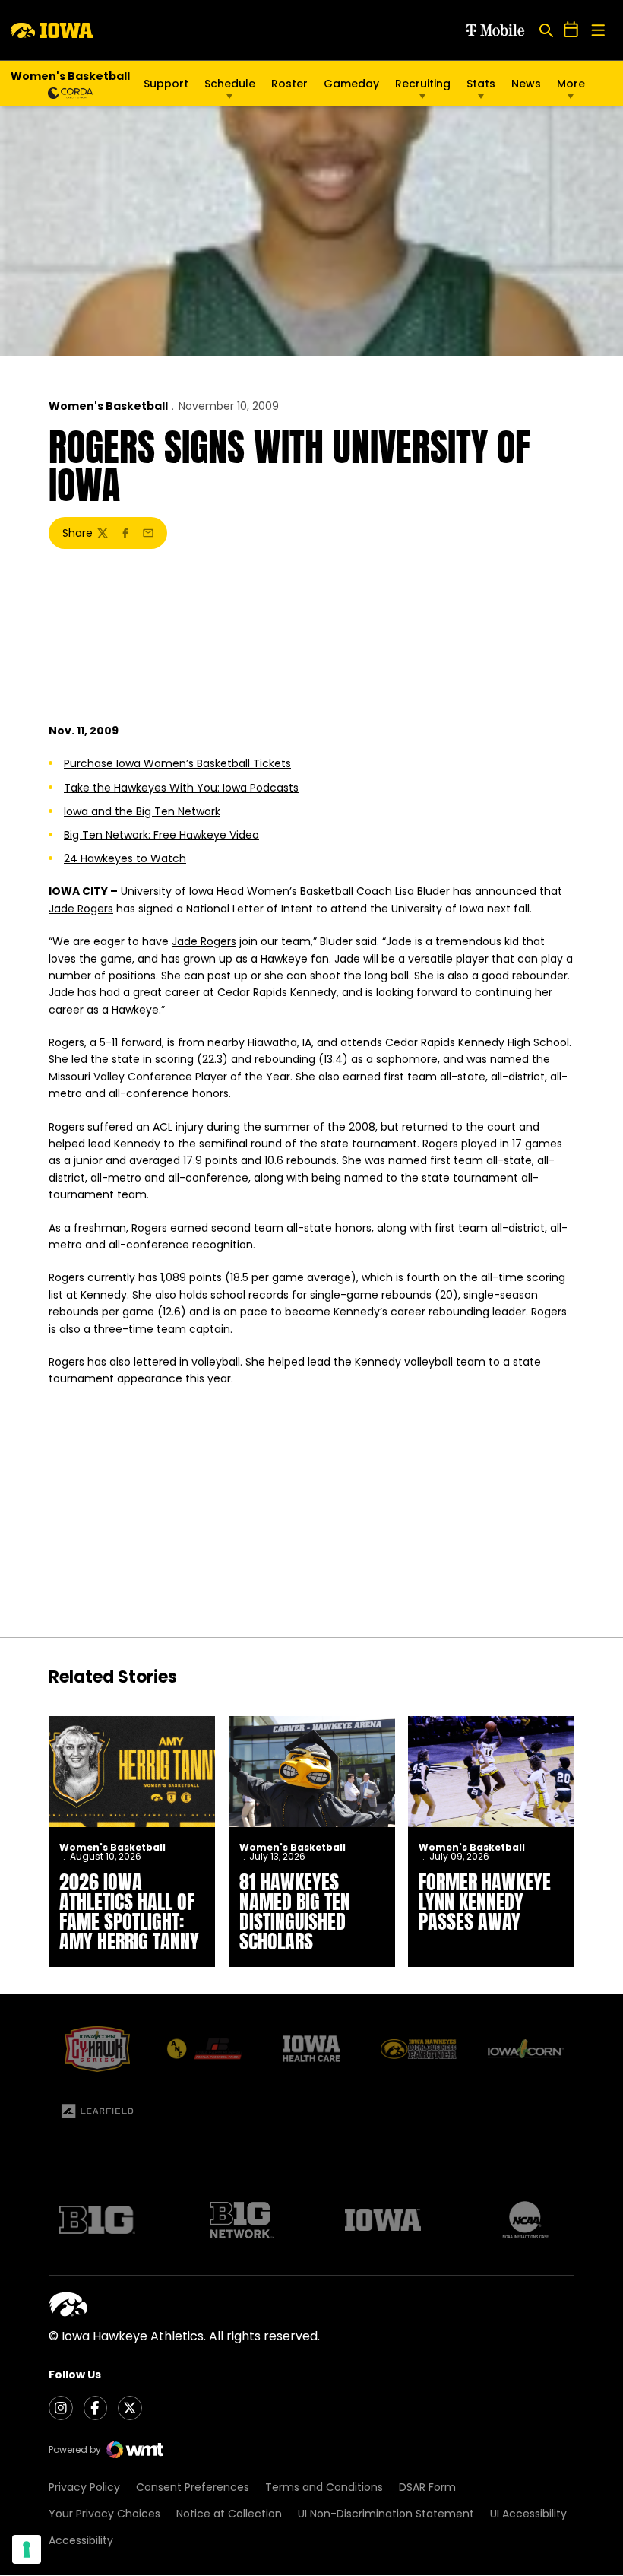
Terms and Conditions (324, 2487)
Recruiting (423, 84)
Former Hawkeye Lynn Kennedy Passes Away (485, 1902)
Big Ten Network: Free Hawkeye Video (161, 835)
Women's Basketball (108, 406)
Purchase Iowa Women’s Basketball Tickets (177, 763)
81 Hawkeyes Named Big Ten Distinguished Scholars (295, 1911)
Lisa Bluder (422, 891)
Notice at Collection (229, 2514)
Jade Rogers (81, 909)
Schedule (230, 84)
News (526, 84)
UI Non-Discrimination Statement (386, 2514)
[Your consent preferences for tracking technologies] (27, 2549)
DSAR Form (427, 2487)
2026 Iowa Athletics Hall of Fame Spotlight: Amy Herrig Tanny (129, 1911)
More (571, 84)
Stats (481, 84)
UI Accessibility (528, 2514)
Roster (289, 84)
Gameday (351, 84)
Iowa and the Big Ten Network (142, 811)
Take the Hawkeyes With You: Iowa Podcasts (181, 788)
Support (166, 84)
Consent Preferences (193, 2487)
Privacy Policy (84, 2487)
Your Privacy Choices (104, 2514)
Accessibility (81, 2540)
